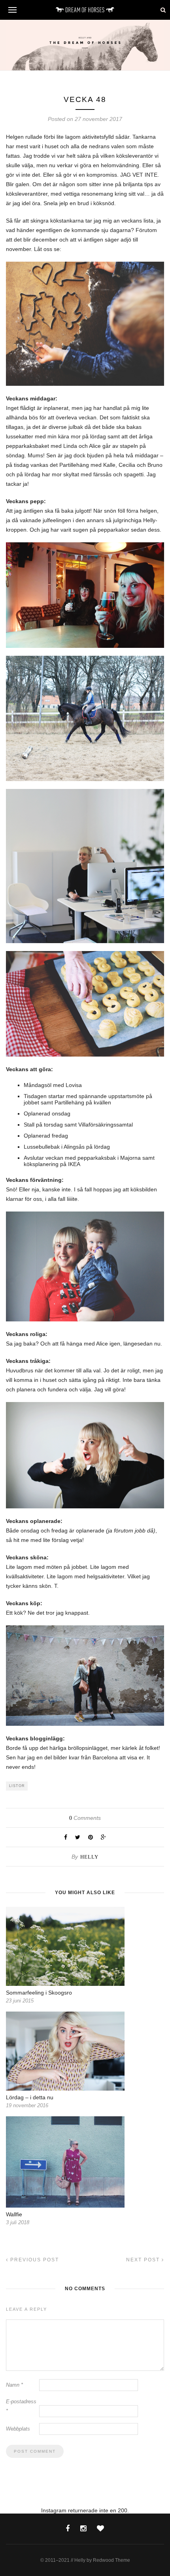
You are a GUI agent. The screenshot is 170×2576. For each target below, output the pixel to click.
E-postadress (21, 2406)
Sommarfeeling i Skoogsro (39, 1993)
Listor (17, 1786)
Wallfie (14, 2214)
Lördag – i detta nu (30, 2097)
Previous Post (34, 2260)
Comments (85, 1818)
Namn (14, 2385)
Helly (89, 1857)
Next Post (144, 2260)
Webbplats (18, 2429)
